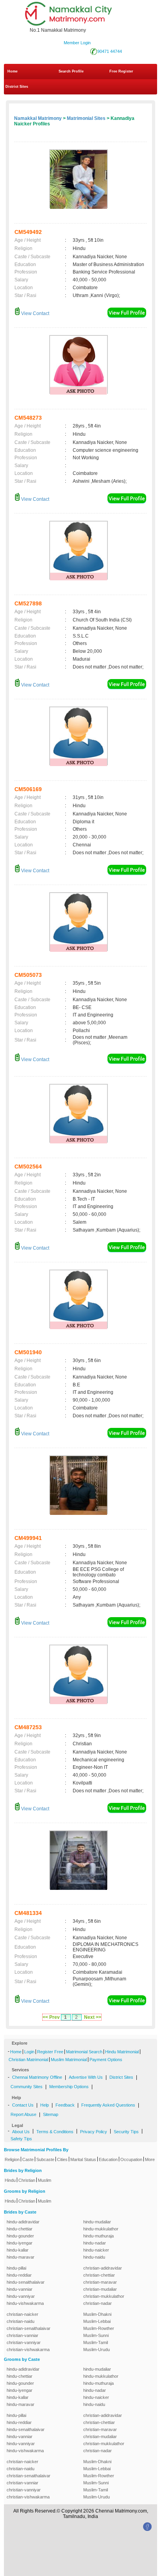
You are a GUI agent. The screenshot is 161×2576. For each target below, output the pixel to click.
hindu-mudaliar (97, 2222)
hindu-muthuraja (98, 2236)
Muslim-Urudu (97, 2350)
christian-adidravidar (103, 2268)
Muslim (45, 2180)
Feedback (65, 2105)
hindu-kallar (18, 2250)
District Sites (17, 87)
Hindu (10, 2180)
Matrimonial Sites (86, 118)
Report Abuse (23, 2114)
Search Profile (71, 71)
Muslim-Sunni (96, 2335)
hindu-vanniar (20, 2289)
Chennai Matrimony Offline (37, 2077)
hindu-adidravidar (23, 2222)
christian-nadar (97, 2303)
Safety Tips (21, 2139)
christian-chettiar (99, 2275)
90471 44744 (110, 51)
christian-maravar (100, 2282)
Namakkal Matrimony (38, 118)
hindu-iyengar (20, 2243)
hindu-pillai (16, 2268)
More (150, 2159)
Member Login (77, 43)
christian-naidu (21, 2321)
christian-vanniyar (24, 2342)
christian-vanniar (22, 2335)
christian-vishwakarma (28, 2350)
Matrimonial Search (84, 2052)
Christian (27, 2180)
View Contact (35, 313)
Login (29, 2052)
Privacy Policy (94, 2132)
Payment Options (106, 2060)
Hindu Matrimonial (122, 2052)
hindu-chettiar (20, 2229)
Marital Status (83, 2159)
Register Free (50, 2052)
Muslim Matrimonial (69, 2060)
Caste (28, 2159)
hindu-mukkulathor (101, 2229)
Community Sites (27, 2087)
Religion (12, 2159)
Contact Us (23, 2105)
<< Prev (51, 2017)
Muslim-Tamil (96, 2342)
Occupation (131, 2159)
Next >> (93, 2017)
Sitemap (51, 2114)
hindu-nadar (95, 2243)
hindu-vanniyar (21, 2296)
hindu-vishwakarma (25, 2303)
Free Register (121, 71)
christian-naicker (22, 2314)
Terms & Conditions (55, 2132)
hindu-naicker (96, 2250)
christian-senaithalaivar (29, 2328)
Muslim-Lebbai (97, 2321)
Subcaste (45, 2159)
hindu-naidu (94, 2257)
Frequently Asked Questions (108, 2105)
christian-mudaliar (100, 2289)
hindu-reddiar (19, 2275)
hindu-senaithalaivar (26, 2282)
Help (45, 2105)
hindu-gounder (20, 2236)
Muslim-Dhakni (97, 2314)
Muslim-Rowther (99, 2328)
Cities (62, 2159)
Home (13, 71)
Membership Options (69, 2087)
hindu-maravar (21, 2257)
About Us (21, 2132)
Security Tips (126, 2132)
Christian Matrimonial (28, 2060)
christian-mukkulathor (104, 2296)
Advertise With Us (86, 2077)
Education (108, 2159)
